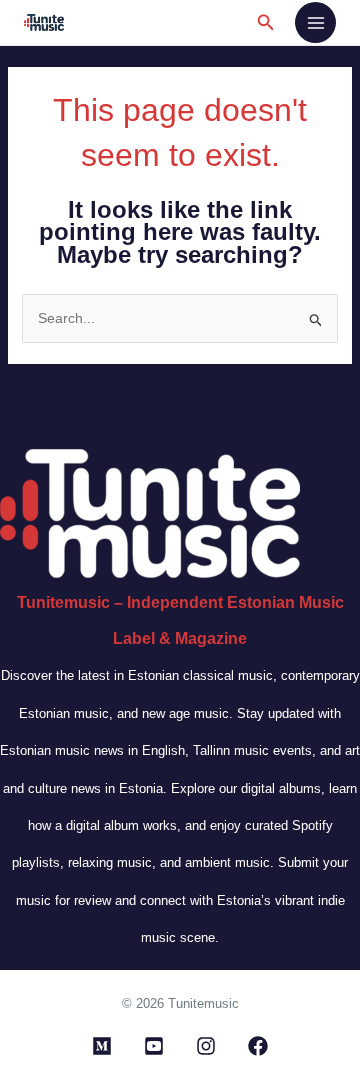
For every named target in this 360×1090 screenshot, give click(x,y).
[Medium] (102, 1046)
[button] (266, 23)
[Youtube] (154, 1046)
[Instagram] (206, 1046)
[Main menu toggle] (315, 22)
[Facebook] (258, 1046)
